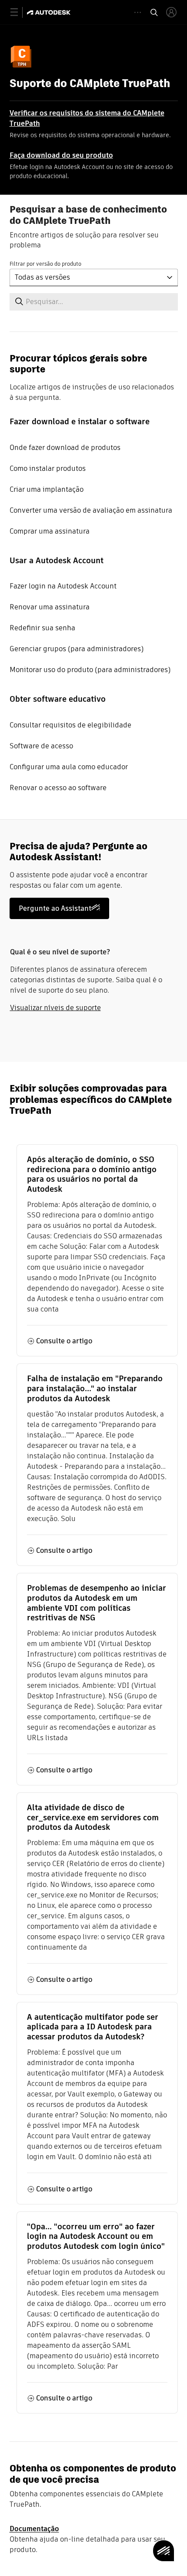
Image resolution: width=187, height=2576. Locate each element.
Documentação (34, 2529)
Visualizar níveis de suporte (55, 1008)
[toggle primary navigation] (19, 12)
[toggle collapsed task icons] (138, 12)
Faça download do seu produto (61, 155)
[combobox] (94, 277)
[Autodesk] (50, 12)
